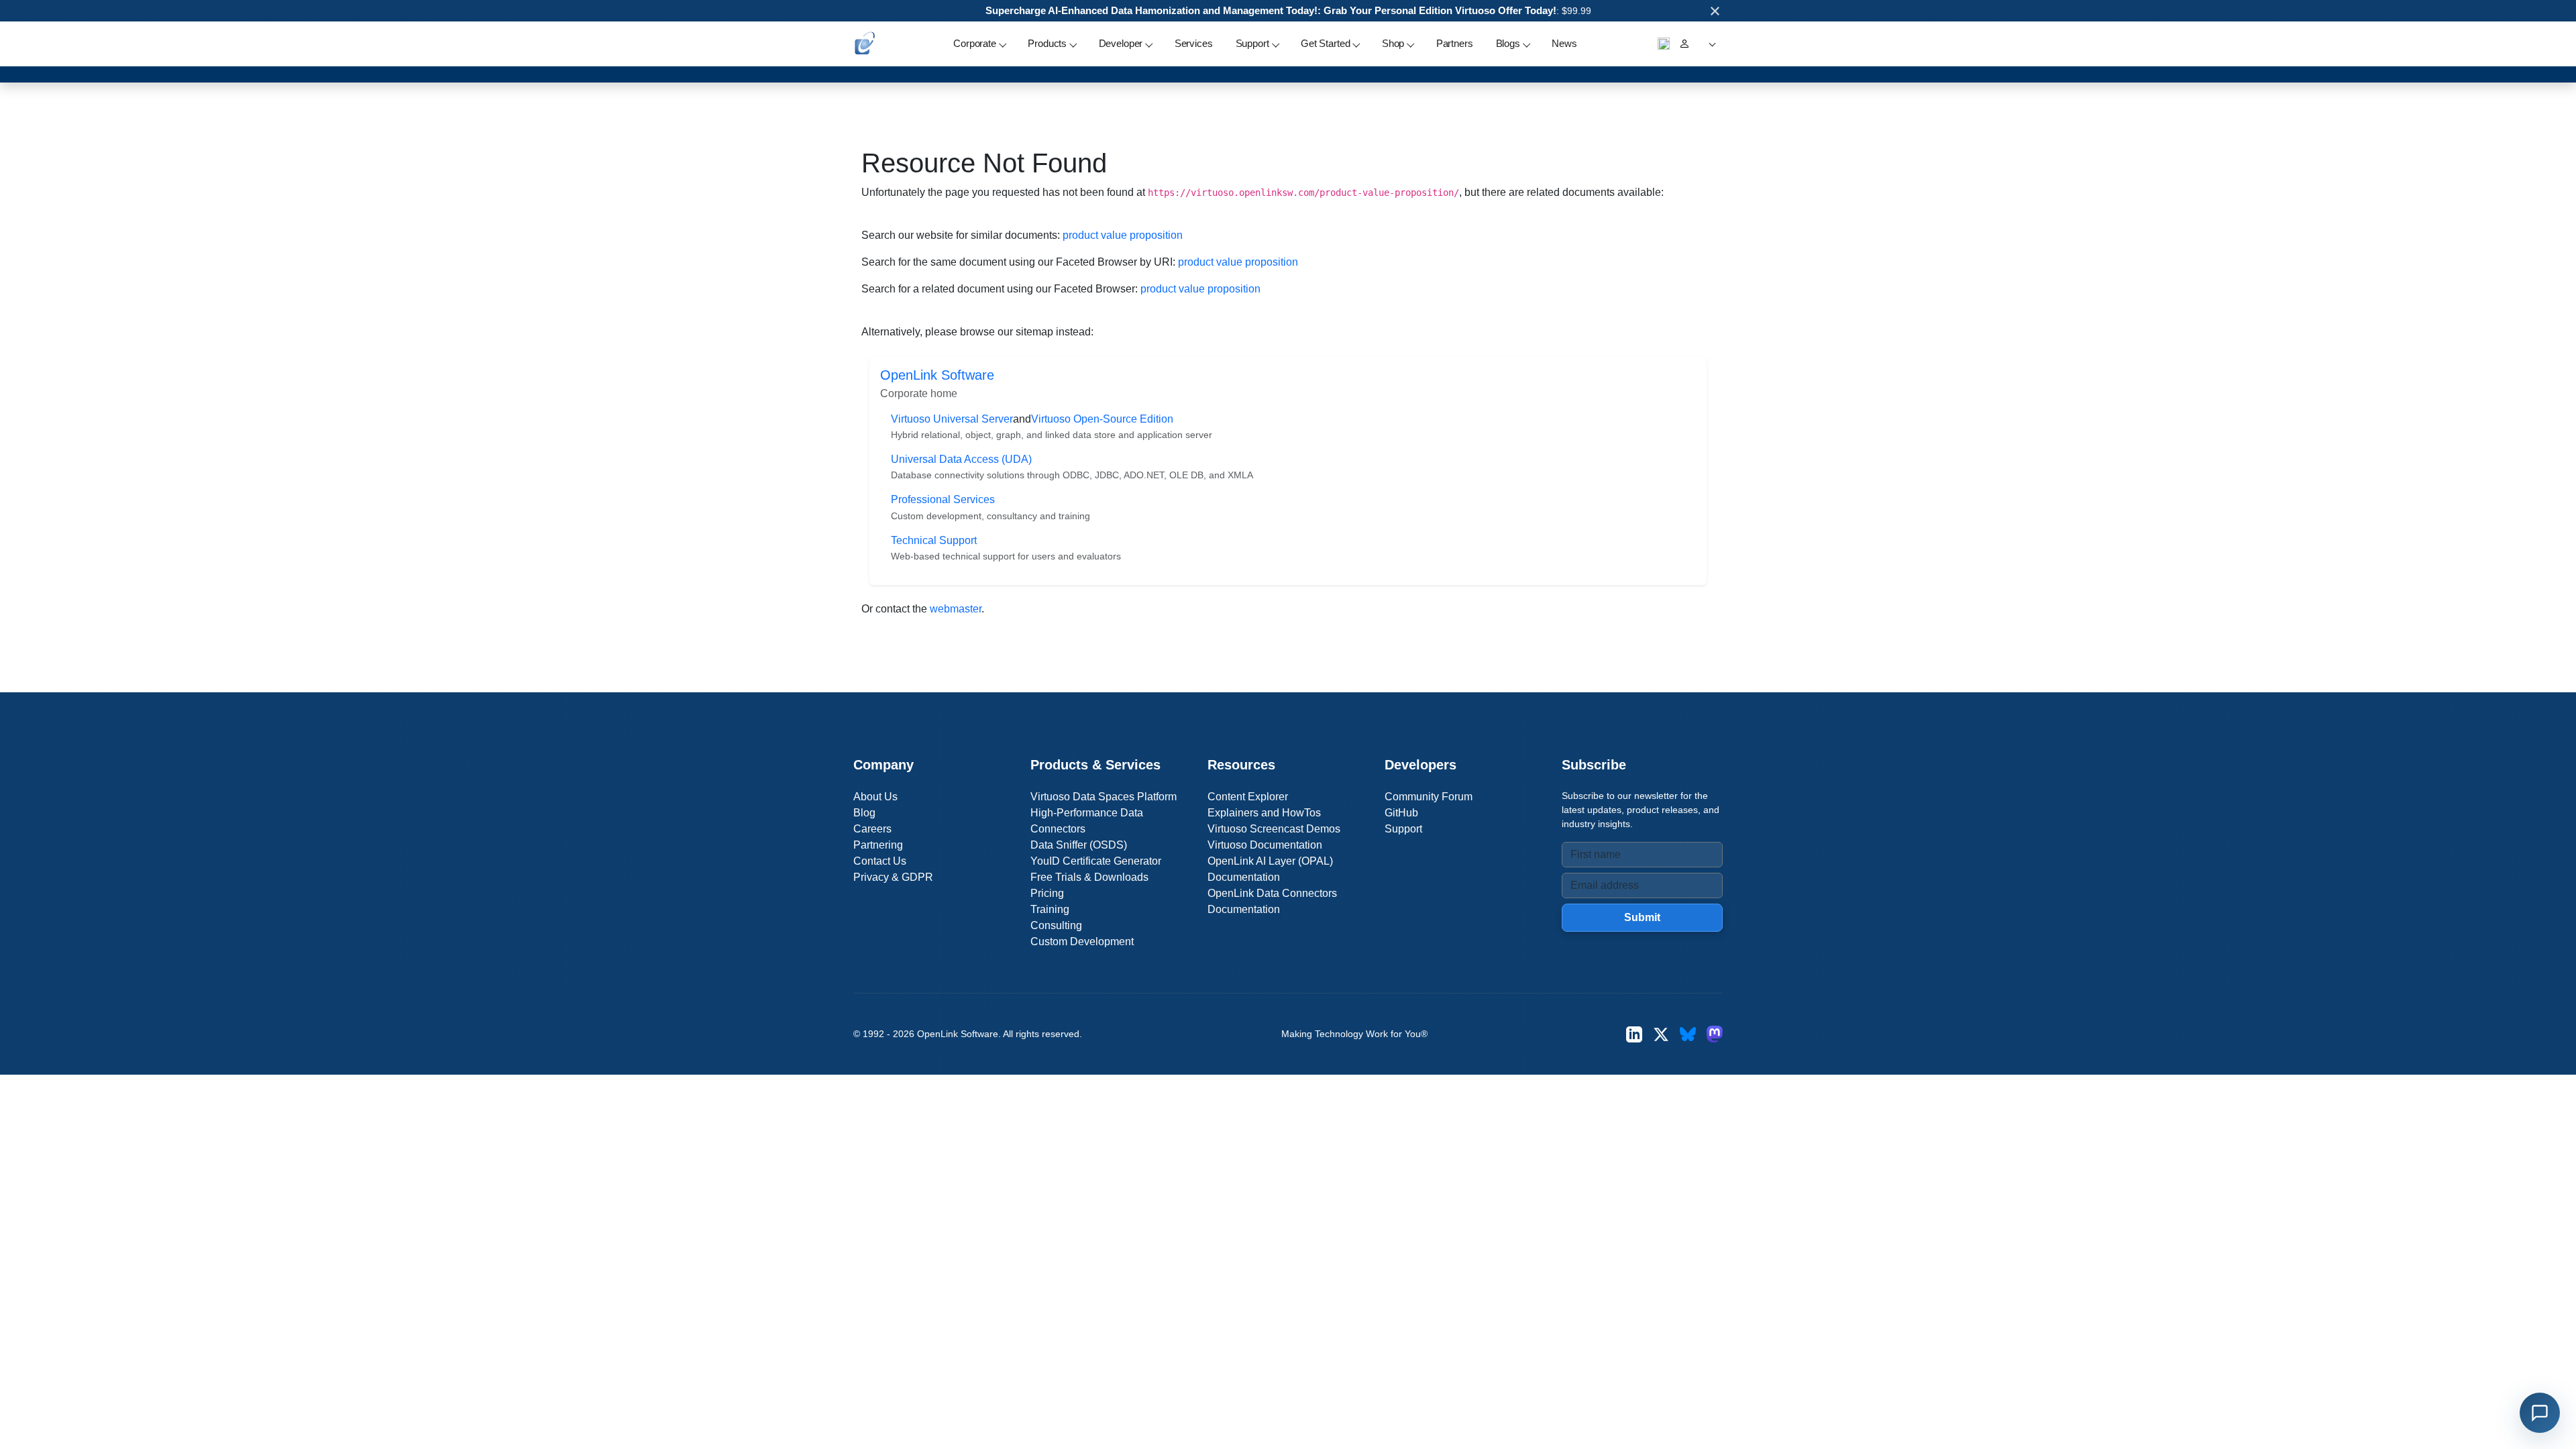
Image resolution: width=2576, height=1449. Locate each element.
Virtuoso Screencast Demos (1274, 829)
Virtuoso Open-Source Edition (1102, 419)
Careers (872, 829)
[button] (1710, 44)
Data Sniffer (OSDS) (1079, 845)
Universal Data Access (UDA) (961, 459)
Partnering (878, 845)
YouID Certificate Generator (1096, 861)
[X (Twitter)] (1661, 1034)
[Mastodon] (1715, 1034)
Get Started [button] (1325, 43)
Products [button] (1047, 43)
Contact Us (880, 861)
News (1564, 43)
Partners (1455, 43)
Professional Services (943, 499)
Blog (864, 813)
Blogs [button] (1508, 43)
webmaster (956, 609)
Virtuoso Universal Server (952, 419)
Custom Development (1082, 942)
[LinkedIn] (1634, 1034)
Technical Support (934, 540)
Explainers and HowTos (1264, 813)
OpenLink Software (937, 375)
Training (1050, 909)
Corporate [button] (975, 43)
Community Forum (1429, 797)
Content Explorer (1248, 797)
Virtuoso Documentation (1265, 845)
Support (1403, 829)
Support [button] (1252, 43)
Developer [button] (1121, 43)
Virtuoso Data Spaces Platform (1104, 797)
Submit (1642, 917)
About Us (875, 797)
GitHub (1401, 813)
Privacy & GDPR (893, 877)
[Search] (1664, 44)
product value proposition (1123, 235)
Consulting (1056, 925)
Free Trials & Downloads (1089, 877)
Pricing (1047, 893)
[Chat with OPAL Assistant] (2540, 1413)
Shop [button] (1393, 43)
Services (1194, 43)
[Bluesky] (1688, 1034)
